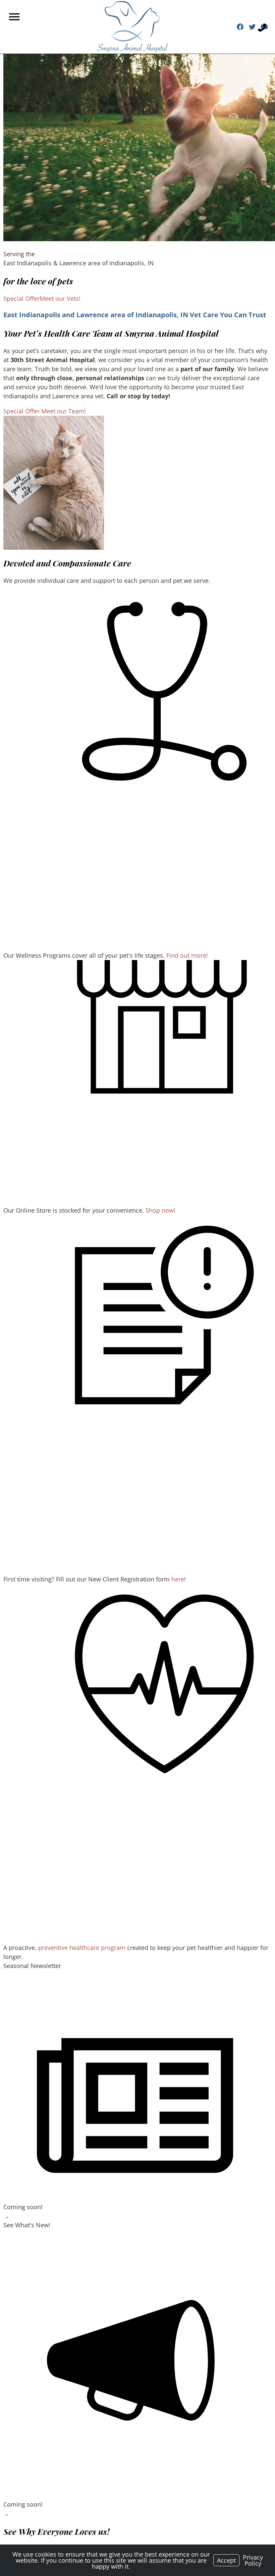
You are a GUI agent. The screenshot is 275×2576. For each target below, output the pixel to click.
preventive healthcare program (82, 1948)
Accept (226, 2560)
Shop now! (160, 1210)
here (178, 1579)
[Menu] (15, 17)
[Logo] (132, 27)
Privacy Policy (253, 2560)
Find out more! (187, 955)
